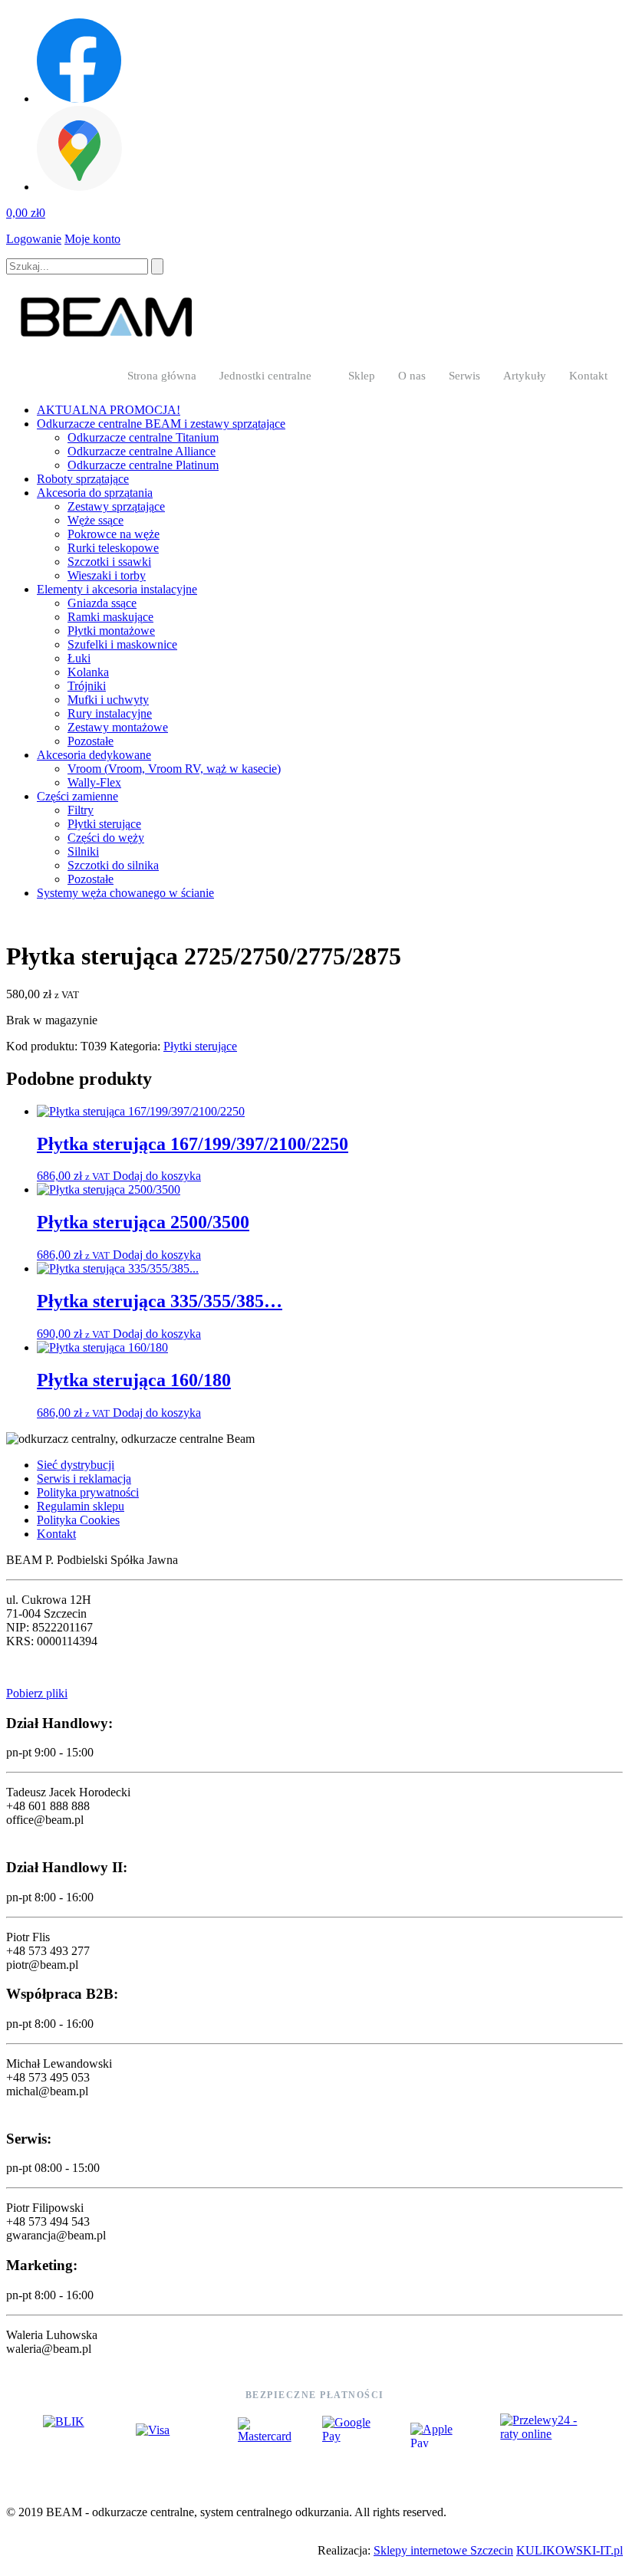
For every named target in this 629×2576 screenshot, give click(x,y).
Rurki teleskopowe (113, 548)
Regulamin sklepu (81, 1506)
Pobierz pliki (37, 1693)
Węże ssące (96, 520)
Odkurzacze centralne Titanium (143, 437)
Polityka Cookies (78, 1520)
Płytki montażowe (111, 631)
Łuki (79, 658)
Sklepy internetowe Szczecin (443, 2550)
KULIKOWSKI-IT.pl (570, 2550)
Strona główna (162, 376)
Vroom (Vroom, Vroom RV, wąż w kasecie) (174, 769)
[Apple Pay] (440, 2435)
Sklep (362, 376)
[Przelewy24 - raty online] (543, 2435)
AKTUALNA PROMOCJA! (109, 410)
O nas (412, 376)
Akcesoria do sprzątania (95, 493)
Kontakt (588, 376)
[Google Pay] (351, 2435)
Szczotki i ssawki (109, 562)
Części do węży (106, 838)
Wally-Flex (94, 782)
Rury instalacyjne (110, 713)
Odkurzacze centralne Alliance (142, 451)
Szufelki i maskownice (122, 644)
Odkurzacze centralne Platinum (143, 465)
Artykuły (525, 376)
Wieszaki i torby (107, 575)
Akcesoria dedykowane (94, 755)
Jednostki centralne (265, 376)
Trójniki (87, 686)
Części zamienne (77, 796)
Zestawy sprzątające (116, 506)
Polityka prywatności (88, 1492)
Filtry (81, 810)
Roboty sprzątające (83, 479)
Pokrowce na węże (114, 534)
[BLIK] (74, 2435)
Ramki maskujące (110, 617)
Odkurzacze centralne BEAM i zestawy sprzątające (161, 424)
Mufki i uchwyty (108, 700)
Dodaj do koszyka (157, 1176)
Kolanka (88, 672)
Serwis (464, 376)
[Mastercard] (265, 2435)
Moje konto (92, 239)
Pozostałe (91, 741)
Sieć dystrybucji (76, 1465)
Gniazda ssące (102, 603)
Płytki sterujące (104, 824)
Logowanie (34, 239)
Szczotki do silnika (113, 865)
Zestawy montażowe (118, 727)
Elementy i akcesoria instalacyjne (117, 589)
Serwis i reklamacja (84, 1479)
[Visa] (171, 2435)
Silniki (83, 851)
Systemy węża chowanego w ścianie (125, 893)
